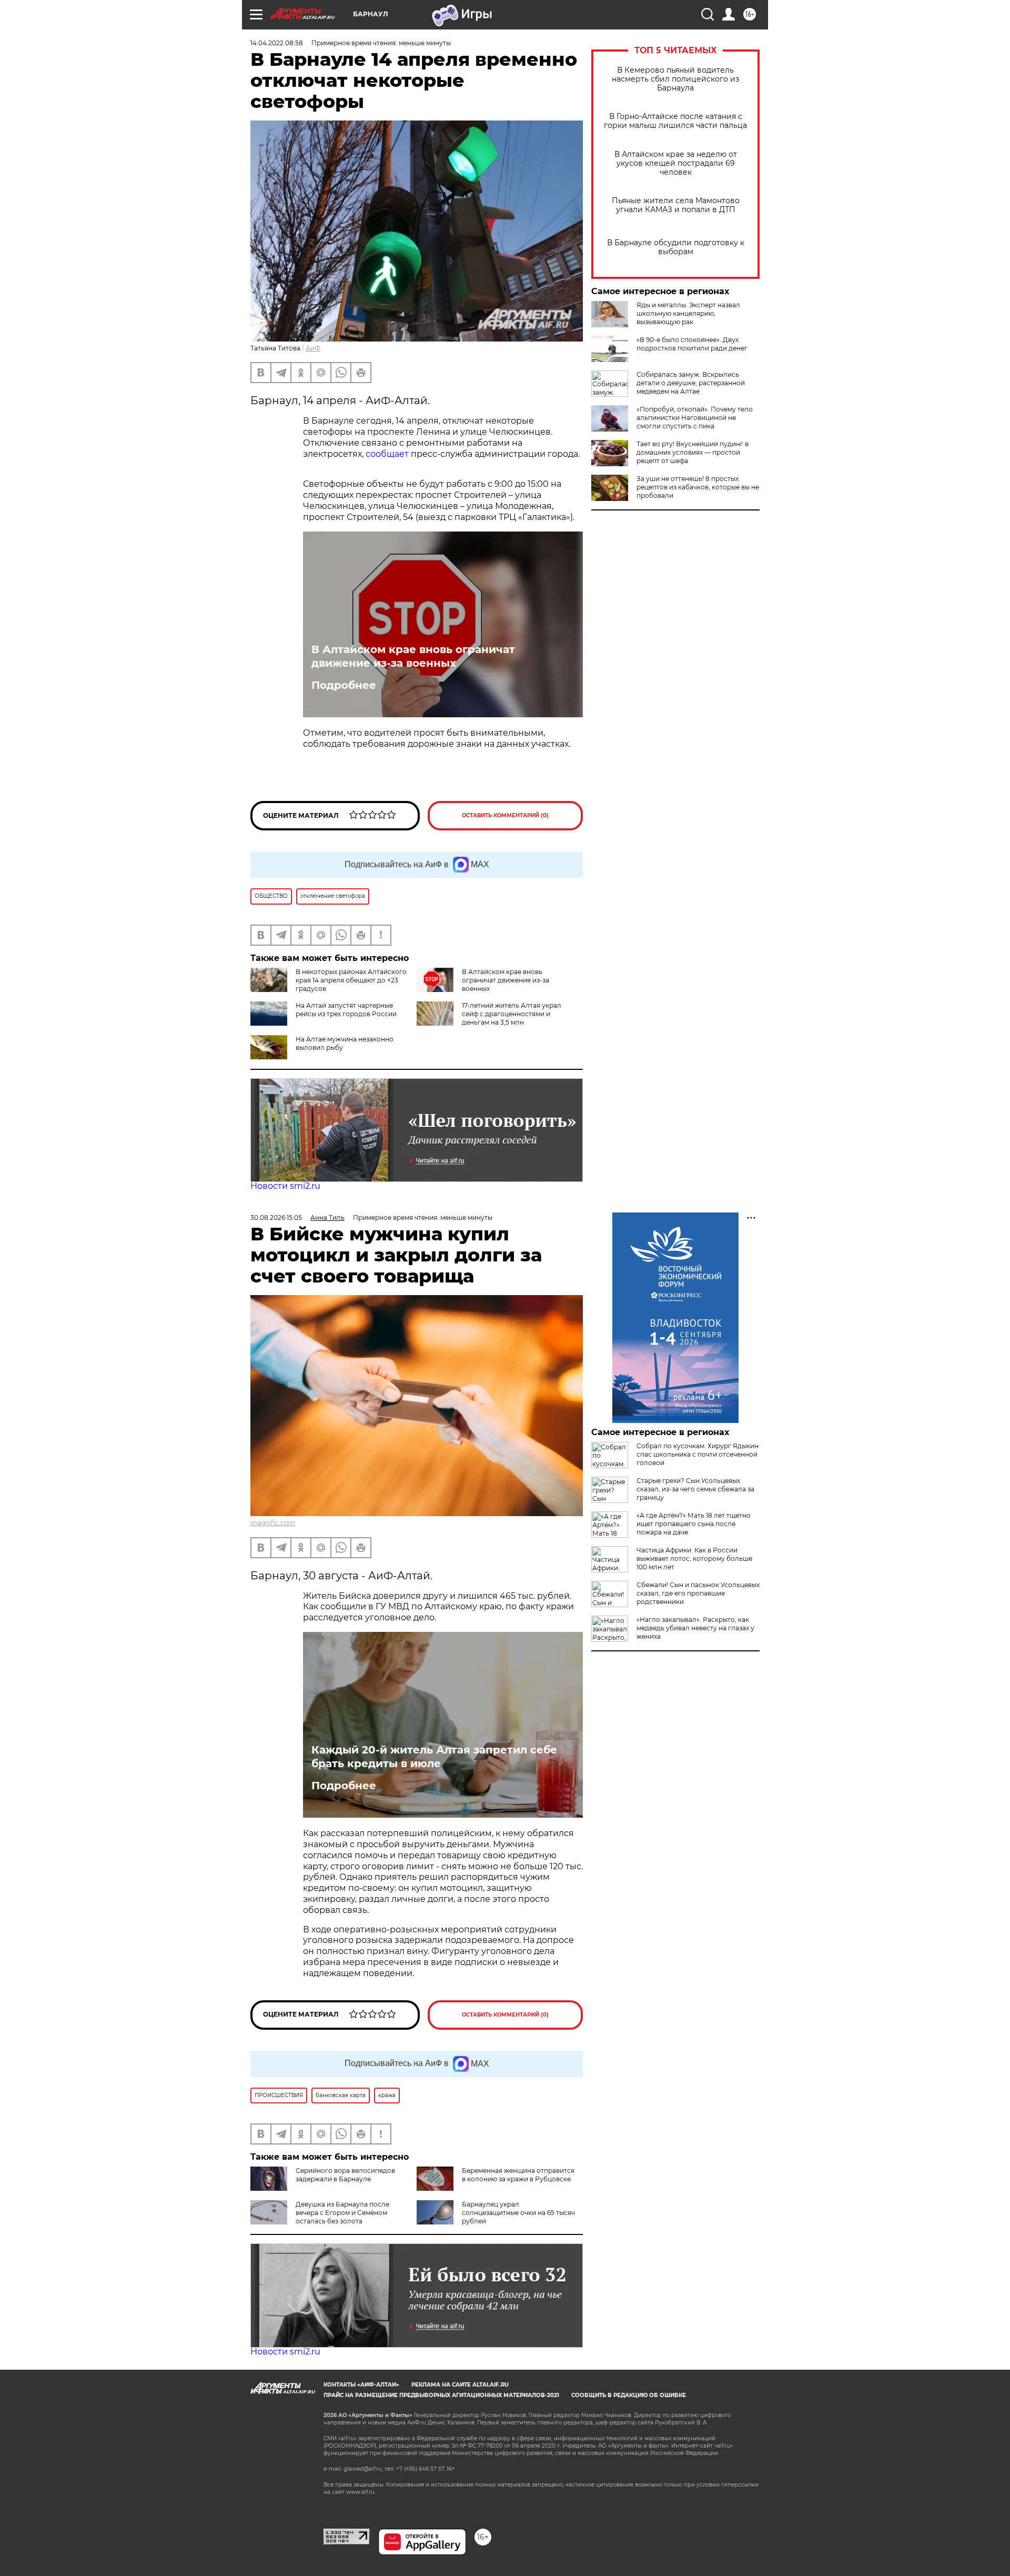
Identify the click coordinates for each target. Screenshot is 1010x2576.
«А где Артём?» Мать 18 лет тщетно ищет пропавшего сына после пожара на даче (694, 1524)
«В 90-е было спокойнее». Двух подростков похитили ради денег (692, 344)
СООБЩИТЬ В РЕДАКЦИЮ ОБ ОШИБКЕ (629, 2395)
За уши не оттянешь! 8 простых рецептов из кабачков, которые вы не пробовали (698, 487)
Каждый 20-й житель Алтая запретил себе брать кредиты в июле (434, 1757)
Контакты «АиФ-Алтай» (361, 2385)
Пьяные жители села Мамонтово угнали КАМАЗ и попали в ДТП (676, 205)
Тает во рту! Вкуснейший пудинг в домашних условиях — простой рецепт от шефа (693, 452)
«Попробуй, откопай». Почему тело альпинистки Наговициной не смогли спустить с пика (695, 418)
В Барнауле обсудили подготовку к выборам (676, 247)
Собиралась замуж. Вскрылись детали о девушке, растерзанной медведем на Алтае (691, 383)
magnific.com (273, 1523)
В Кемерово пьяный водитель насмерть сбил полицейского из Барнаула (675, 79)
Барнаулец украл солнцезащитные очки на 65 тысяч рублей (518, 2213)
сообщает (387, 454)
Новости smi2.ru (285, 1186)
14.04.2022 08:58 (277, 43)
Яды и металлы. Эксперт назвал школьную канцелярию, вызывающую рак (688, 313)
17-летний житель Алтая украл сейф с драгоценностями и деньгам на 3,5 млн (512, 1014)
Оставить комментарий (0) (505, 815)
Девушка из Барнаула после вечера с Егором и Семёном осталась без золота (342, 2213)
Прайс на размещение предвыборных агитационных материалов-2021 (441, 2395)
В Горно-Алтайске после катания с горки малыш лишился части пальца (675, 121)
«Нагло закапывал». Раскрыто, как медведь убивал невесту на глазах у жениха (695, 1628)
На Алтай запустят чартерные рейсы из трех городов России (346, 1010)
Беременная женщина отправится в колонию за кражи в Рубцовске (518, 2175)
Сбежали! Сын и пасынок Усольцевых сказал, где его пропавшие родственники (698, 1593)
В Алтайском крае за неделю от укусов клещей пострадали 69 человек (676, 163)
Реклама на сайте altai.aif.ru (460, 2385)
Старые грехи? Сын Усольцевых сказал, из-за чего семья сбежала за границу (695, 1489)
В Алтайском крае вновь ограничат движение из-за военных (413, 656)
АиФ (313, 348)
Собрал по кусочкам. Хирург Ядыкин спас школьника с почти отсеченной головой (698, 1454)
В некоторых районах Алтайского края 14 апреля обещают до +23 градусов (351, 980)
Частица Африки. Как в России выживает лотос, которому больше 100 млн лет (694, 1558)
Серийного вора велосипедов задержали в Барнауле (345, 2175)
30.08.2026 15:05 (276, 1217)
